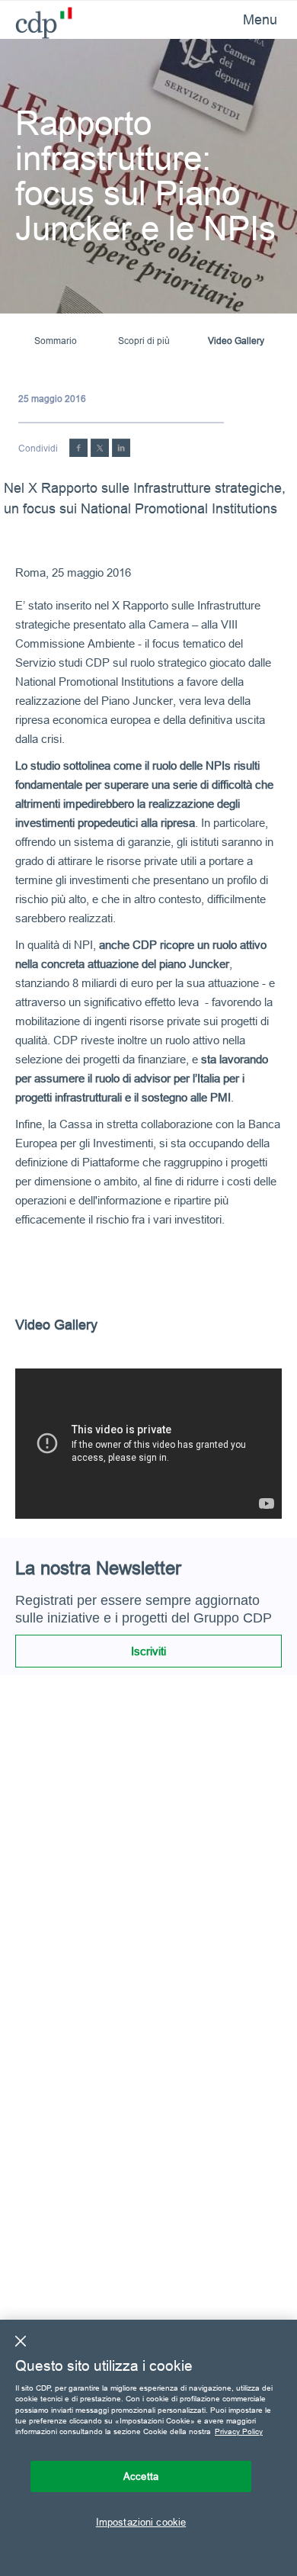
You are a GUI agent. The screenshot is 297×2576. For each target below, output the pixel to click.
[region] (148, 2448)
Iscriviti (148, 1651)
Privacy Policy (239, 2431)
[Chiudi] (21, 2341)
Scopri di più (144, 341)
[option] (148, 1444)
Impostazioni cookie (141, 2522)
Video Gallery (236, 341)
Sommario (56, 341)
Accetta (141, 2476)
